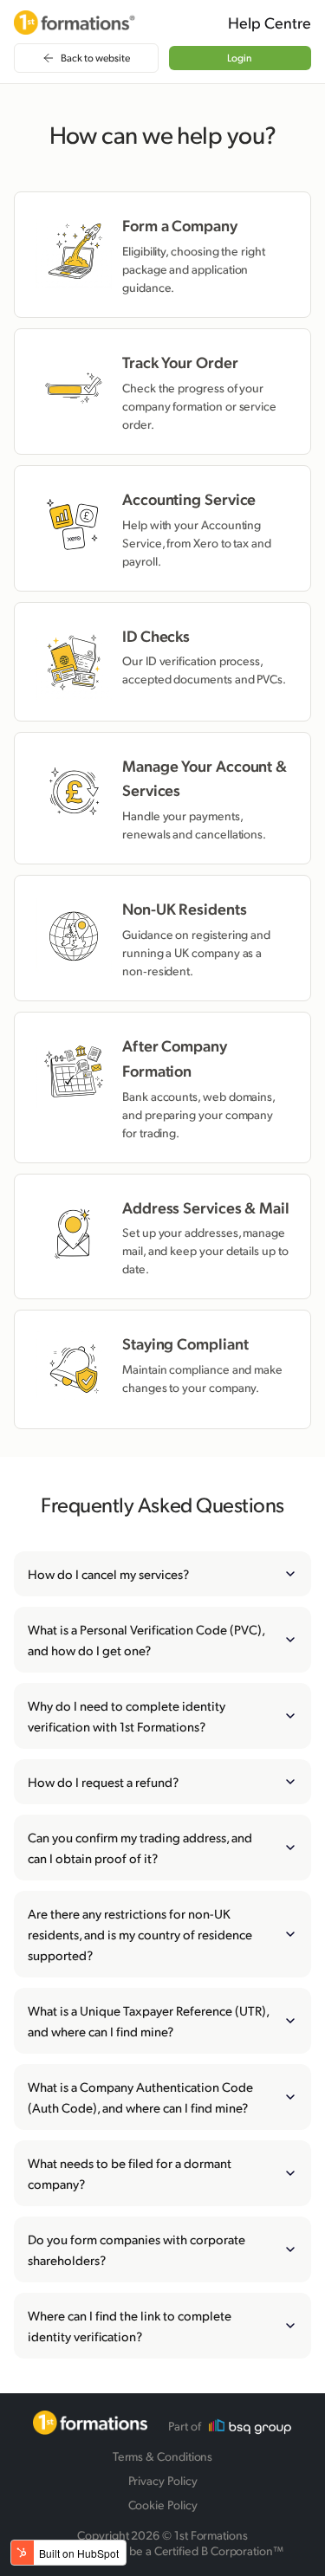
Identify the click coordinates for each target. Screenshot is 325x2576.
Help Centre (270, 23)
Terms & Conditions (163, 2456)
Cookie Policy (163, 2505)
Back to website (95, 58)
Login (240, 58)
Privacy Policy (163, 2480)
